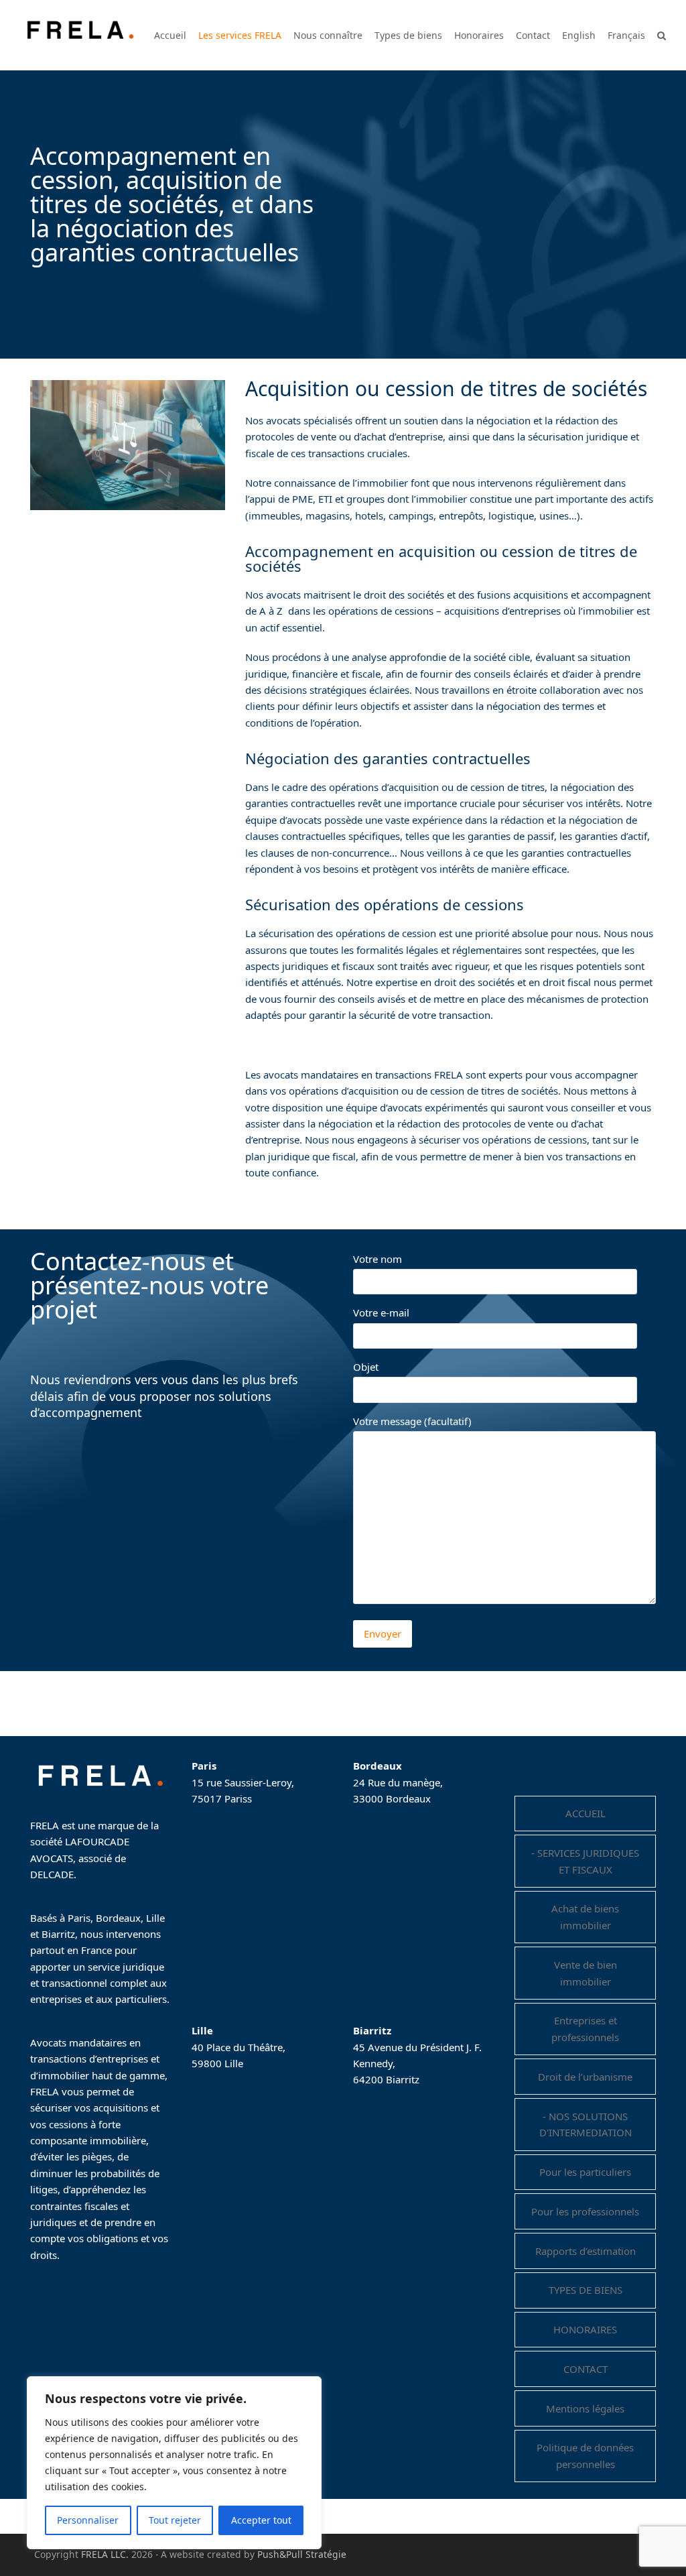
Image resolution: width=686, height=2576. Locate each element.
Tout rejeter (175, 2520)
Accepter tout (261, 2520)
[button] (662, 35)
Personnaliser (88, 2520)
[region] (174, 2463)
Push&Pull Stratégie (302, 2554)
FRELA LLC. (105, 2554)
